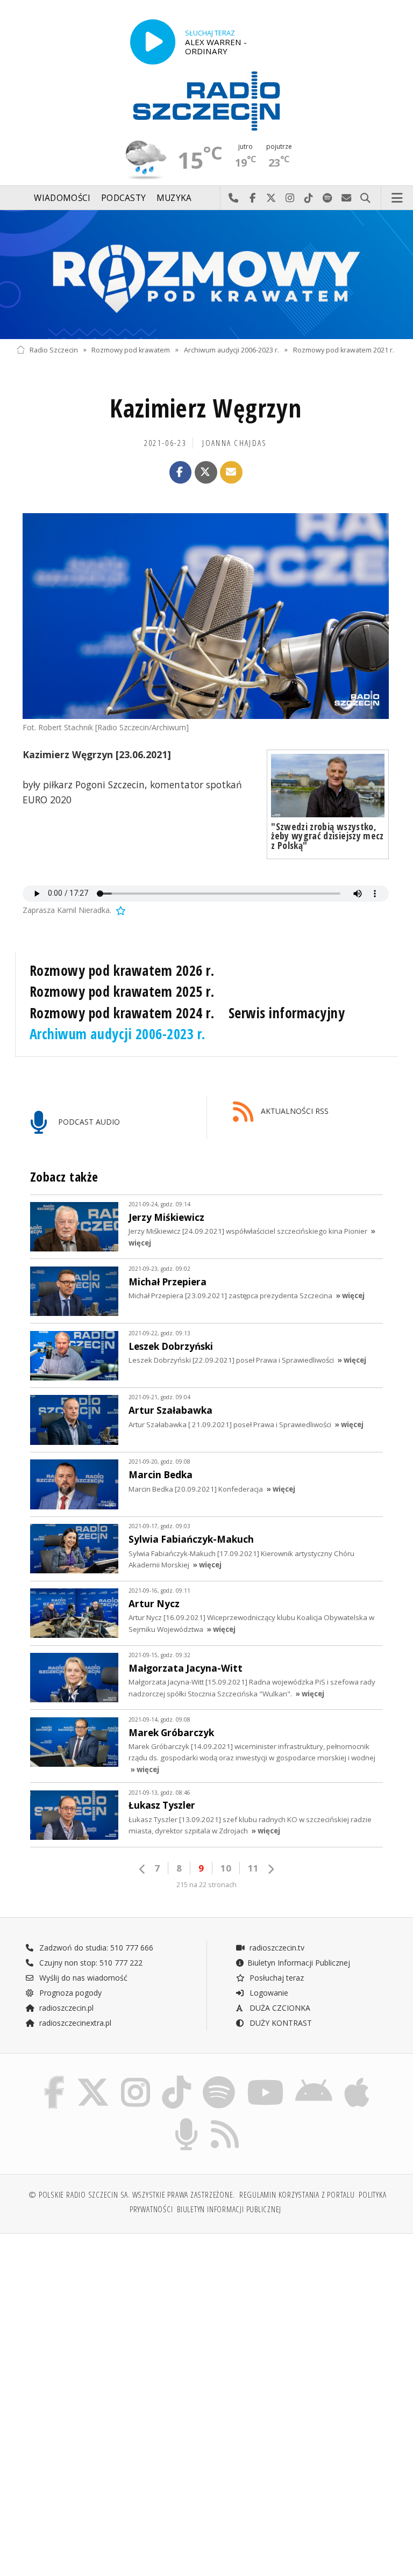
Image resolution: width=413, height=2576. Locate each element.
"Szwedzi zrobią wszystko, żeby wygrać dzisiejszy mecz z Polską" (327, 836)
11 (253, 1868)
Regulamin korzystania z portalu (297, 2195)
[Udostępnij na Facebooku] (181, 472)
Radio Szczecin (54, 350)
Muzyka (174, 198)
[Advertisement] (110, 2324)
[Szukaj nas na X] (93, 2079)
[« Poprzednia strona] (143, 1869)
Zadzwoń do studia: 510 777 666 (95, 1948)
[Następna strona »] (270, 1869)
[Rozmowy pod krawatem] (206, 275)
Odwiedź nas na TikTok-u (309, 198)
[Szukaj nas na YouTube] (265, 2079)
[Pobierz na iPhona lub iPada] (357, 2079)
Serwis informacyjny (287, 1013)
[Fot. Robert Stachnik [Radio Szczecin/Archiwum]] (206, 616)
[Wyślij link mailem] (231, 472)
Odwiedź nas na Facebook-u (252, 198)
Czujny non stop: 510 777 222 (90, 1963)
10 (226, 1868)
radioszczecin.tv (276, 1948)
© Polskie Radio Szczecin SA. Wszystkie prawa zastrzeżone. (132, 2195)
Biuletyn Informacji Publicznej (299, 1963)
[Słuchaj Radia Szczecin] (153, 42)
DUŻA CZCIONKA (279, 2008)
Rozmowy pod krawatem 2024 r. (122, 1013)
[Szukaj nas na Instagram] (136, 2079)
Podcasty (123, 198)
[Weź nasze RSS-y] (225, 2120)
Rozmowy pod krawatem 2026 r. (122, 970)
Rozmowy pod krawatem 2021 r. (344, 350)
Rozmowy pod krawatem (131, 350)
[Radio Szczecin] (206, 101)
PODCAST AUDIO (88, 1122)
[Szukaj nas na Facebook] (54, 2079)
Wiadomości (62, 198)
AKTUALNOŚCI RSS (294, 1111)
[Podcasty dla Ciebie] (186, 2120)
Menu (397, 198)
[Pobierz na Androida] (314, 2079)
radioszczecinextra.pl (74, 2023)
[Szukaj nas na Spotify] (219, 2079)
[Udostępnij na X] (206, 472)
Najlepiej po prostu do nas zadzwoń (234, 198)
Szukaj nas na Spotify (328, 198)
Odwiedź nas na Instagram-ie (290, 198)
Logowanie (268, 1993)
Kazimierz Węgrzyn (206, 408)
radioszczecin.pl (65, 2008)
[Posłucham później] (120, 910)
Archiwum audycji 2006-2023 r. (232, 350)
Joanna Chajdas (234, 443)
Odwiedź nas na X (271, 198)
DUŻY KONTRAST (280, 2023)
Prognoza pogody (69, 1993)
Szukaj (365, 198)
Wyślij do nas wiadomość (347, 198)
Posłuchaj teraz (276, 1978)
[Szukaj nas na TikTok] (176, 2079)
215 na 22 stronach (206, 1885)
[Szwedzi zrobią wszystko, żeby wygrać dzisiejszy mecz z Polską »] (327, 786)
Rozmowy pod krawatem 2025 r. (122, 991)
